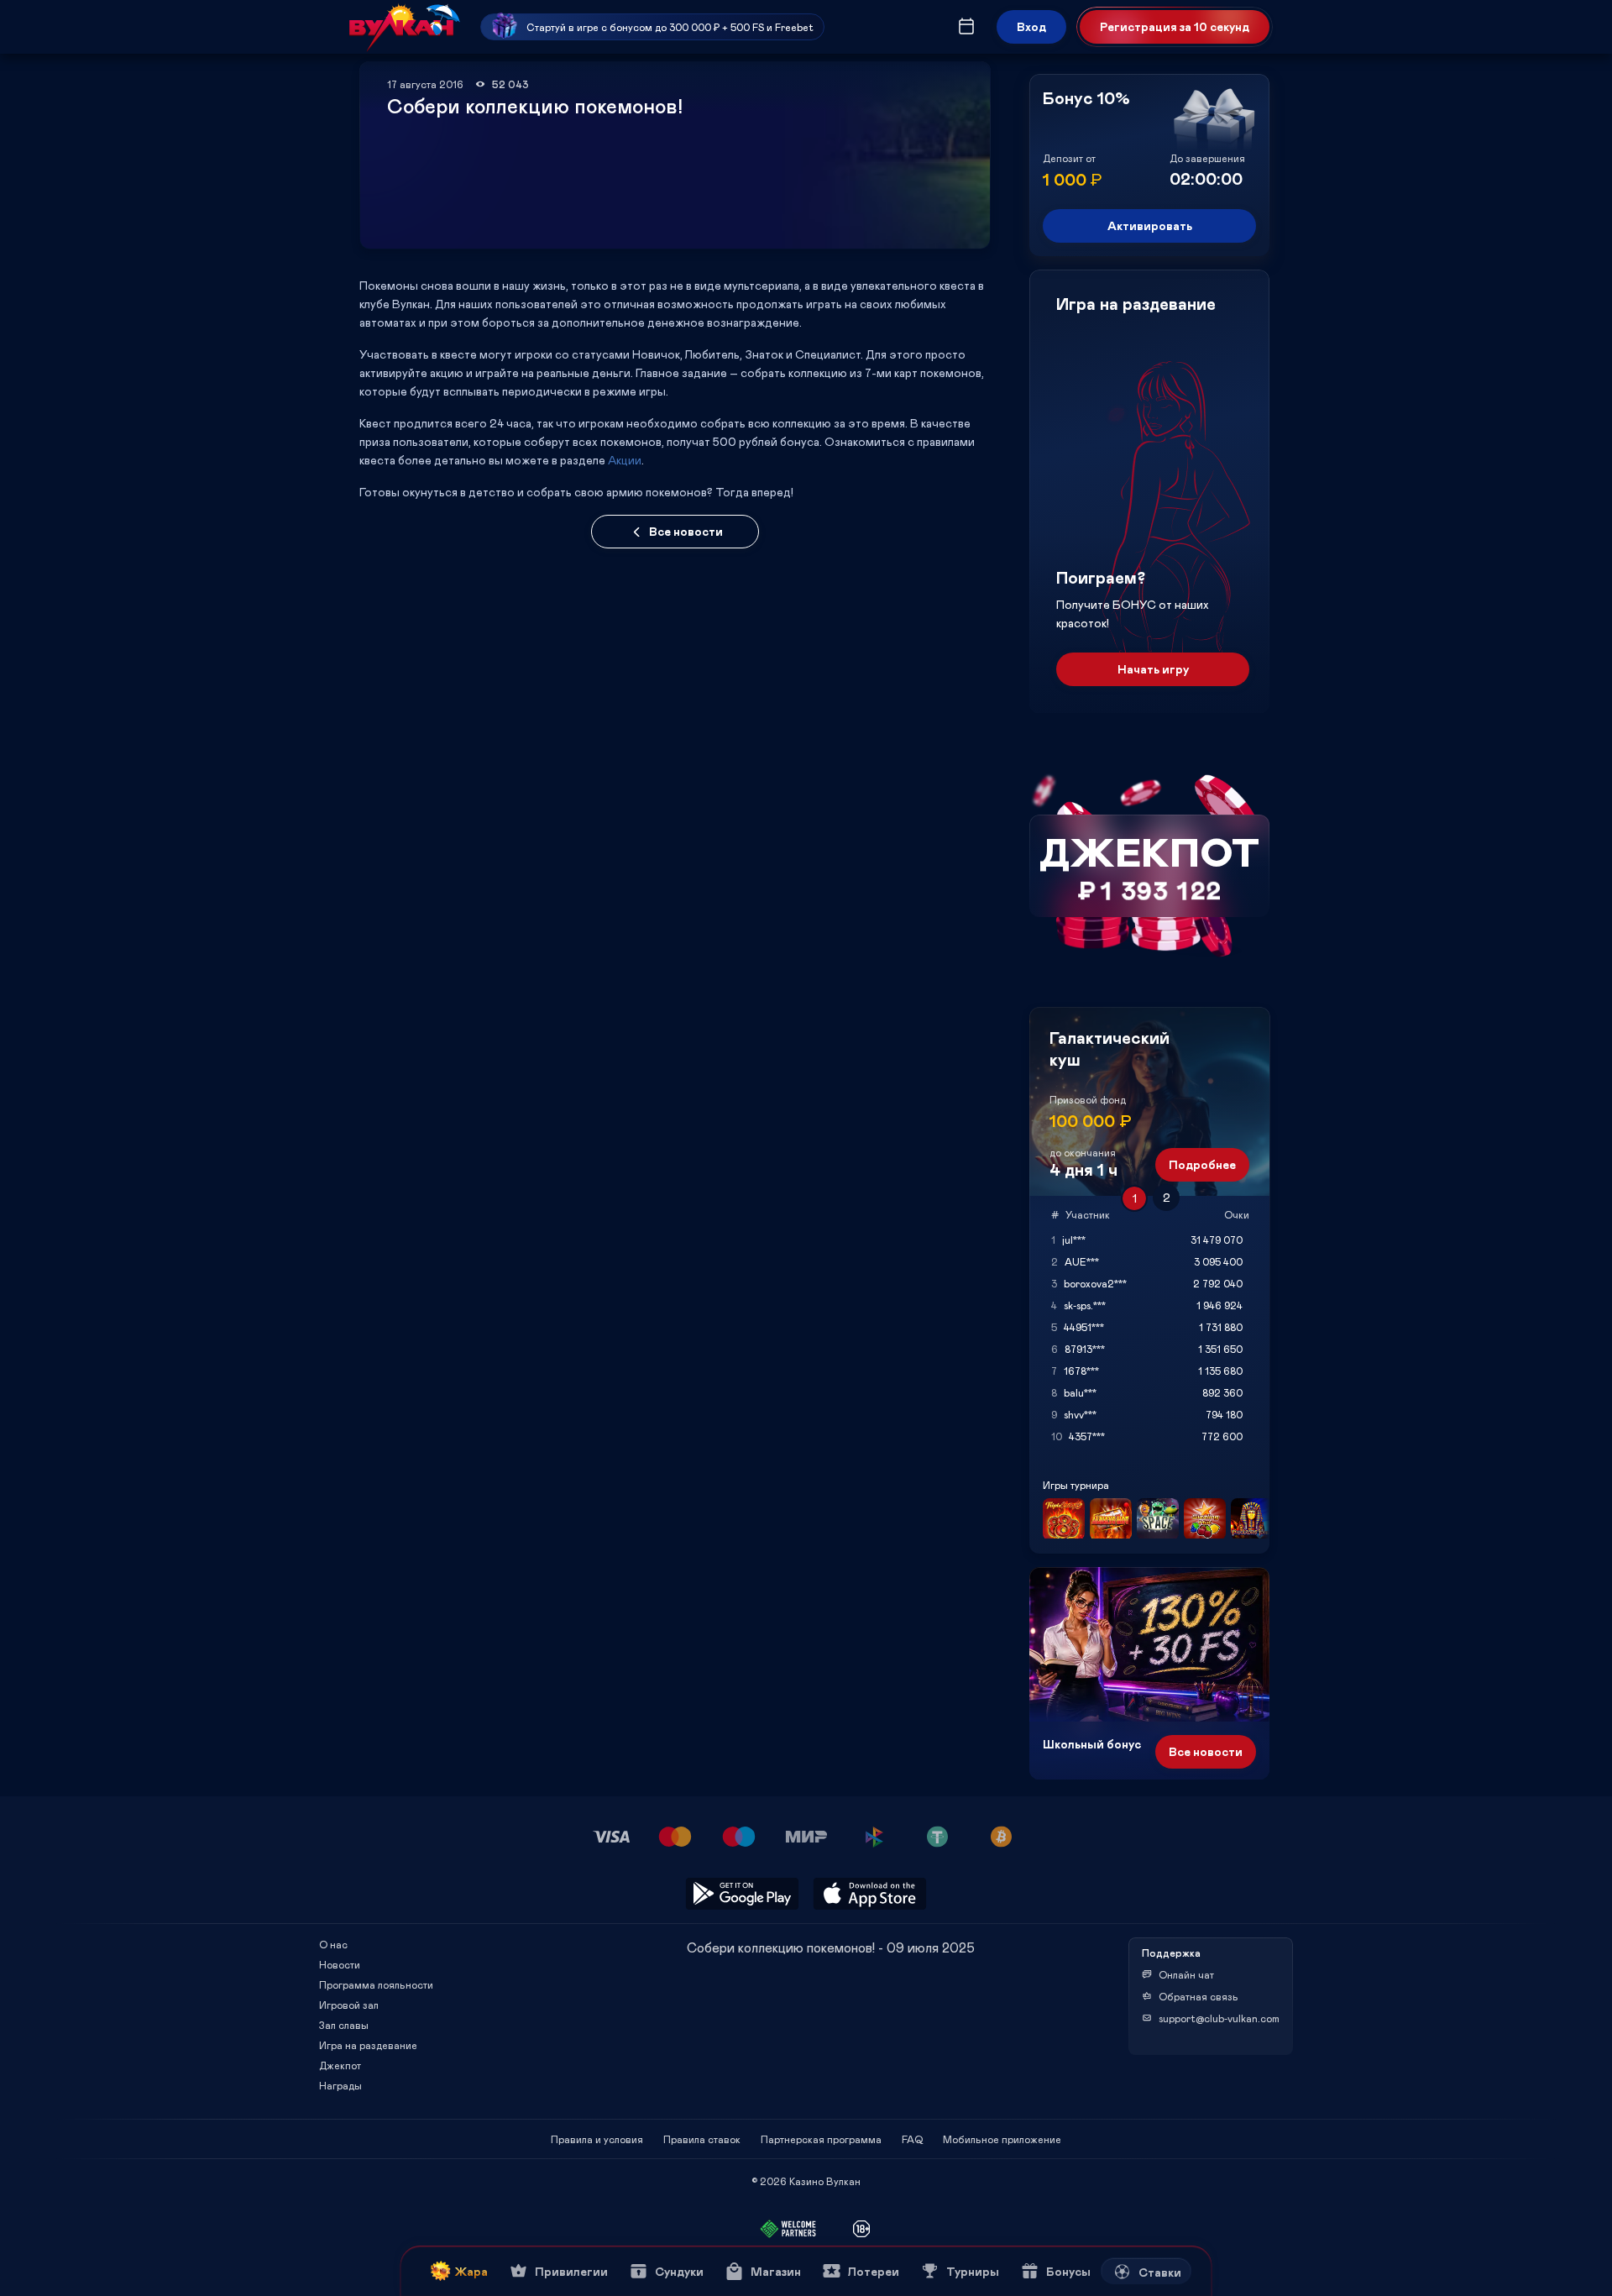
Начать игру (1153, 669)
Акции (625, 460)
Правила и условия (597, 2139)
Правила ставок (702, 2139)
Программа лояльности (376, 1984)
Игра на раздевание (368, 2045)
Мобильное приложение (1002, 2139)
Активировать (1150, 225)
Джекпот (340, 2065)
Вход (1031, 26)
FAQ (912, 2139)
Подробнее (1202, 1164)
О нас (333, 1944)
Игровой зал (349, 2005)
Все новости (686, 531)
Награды (340, 2085)
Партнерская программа (821, 2139)
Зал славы (344, 2025)
